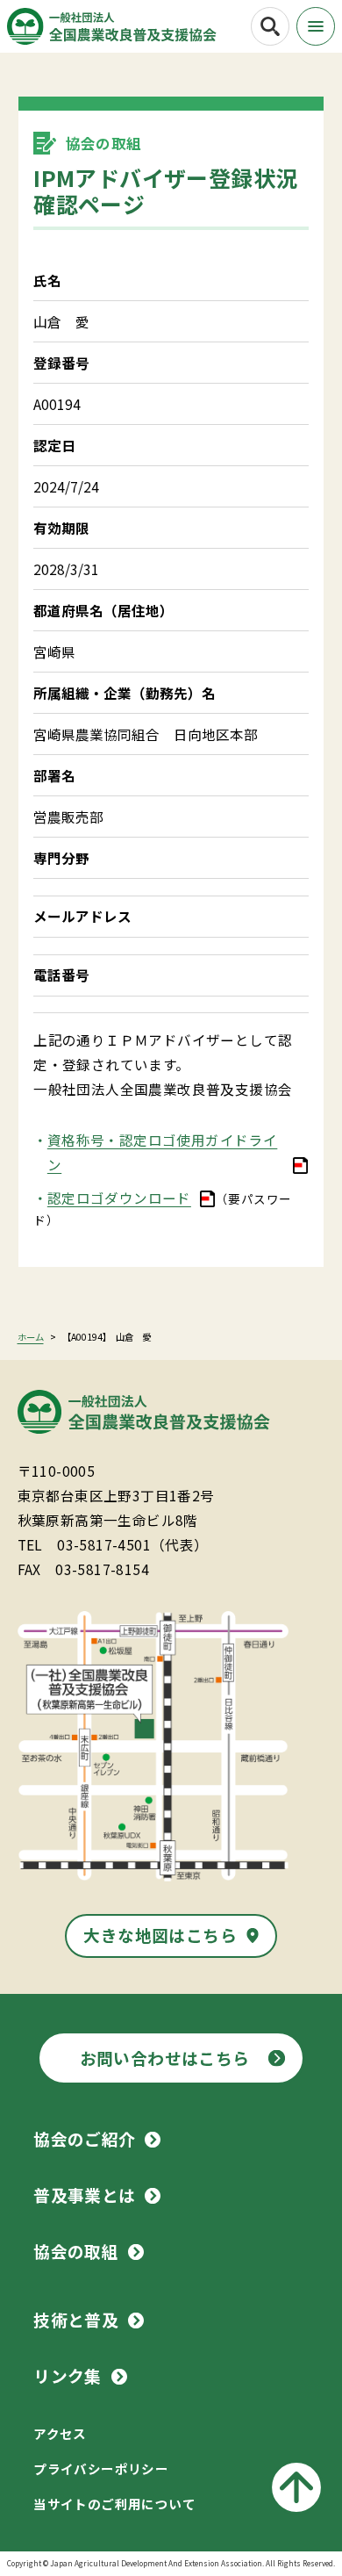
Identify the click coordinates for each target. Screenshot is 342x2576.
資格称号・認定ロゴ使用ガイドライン (163, 1151)
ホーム (31, 1337)
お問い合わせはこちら (165, 2058)
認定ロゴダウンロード (119, 1198)
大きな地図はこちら (160, 1935)
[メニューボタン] (316, 26)
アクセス (60, 2433)
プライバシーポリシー (101, 2468)
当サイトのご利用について (114, 2504)
